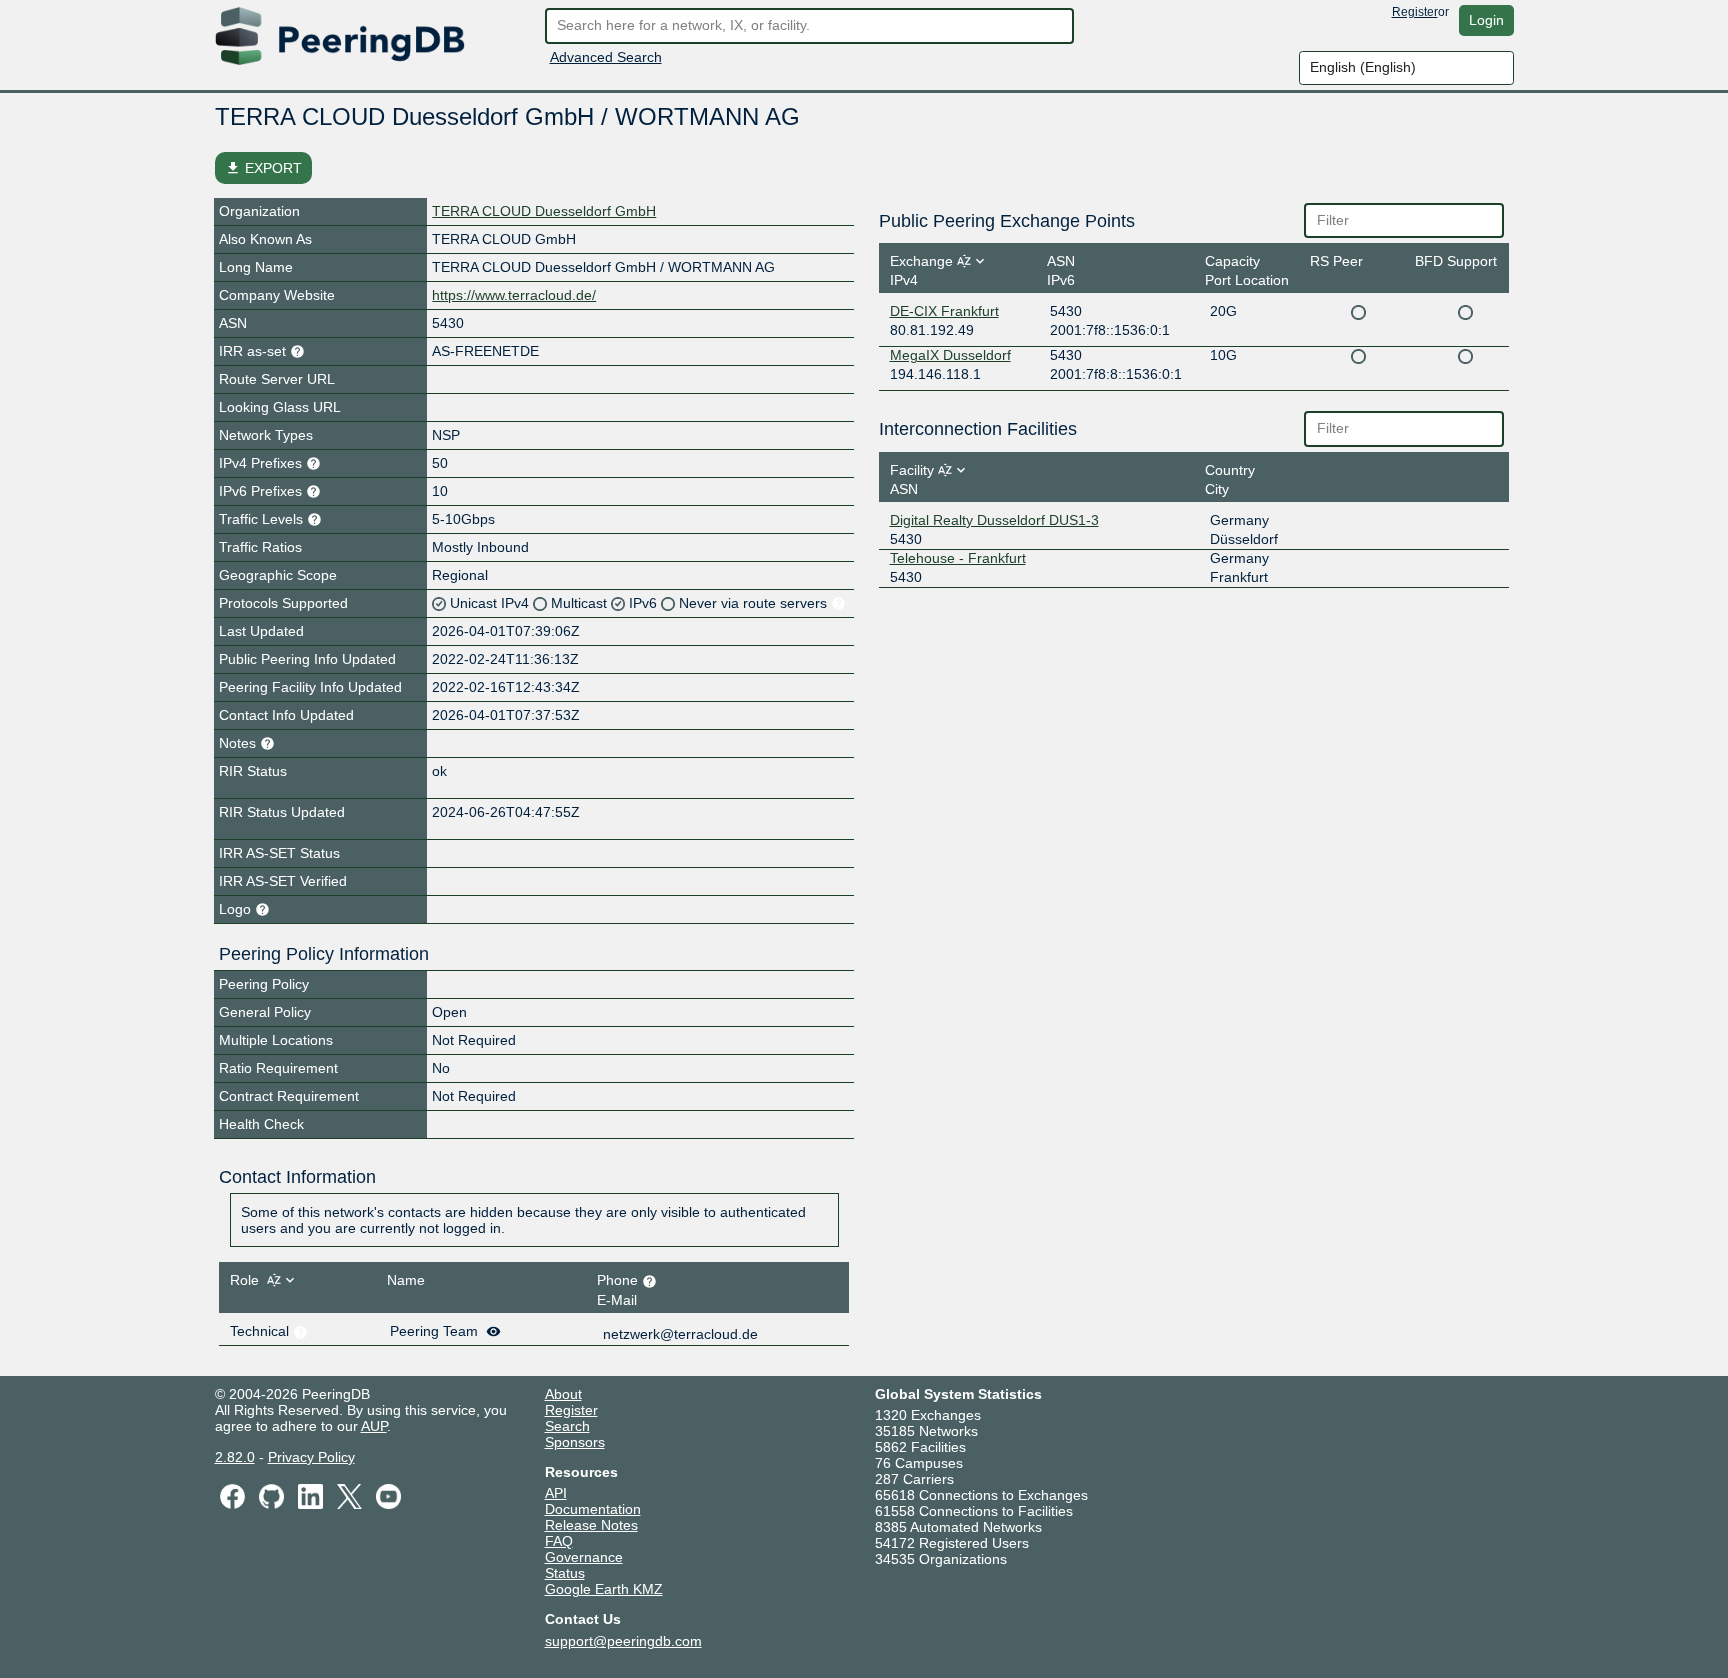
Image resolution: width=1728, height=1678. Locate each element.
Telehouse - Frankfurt (958, 558)
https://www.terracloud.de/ (514, 295)
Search (567, 1426)
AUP (374, 1426)
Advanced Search (606, 57)
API (556, 1493)
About (563, 1394)
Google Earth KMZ (604, 1589)
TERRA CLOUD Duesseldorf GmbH (544, 211)
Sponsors (575, 1442)
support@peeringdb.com (623, 1641)
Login (1486, 20)
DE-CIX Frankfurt (944, 311)
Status (565, 1573)
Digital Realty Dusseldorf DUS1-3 (994, 520)
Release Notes (591, 1525)
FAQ (559, 1541)
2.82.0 (235, 1457)
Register (1415, 12)
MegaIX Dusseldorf (950, 355)
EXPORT (263, 168)
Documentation (593, 1509)
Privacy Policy (311, 1457)
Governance (584, 1557)
